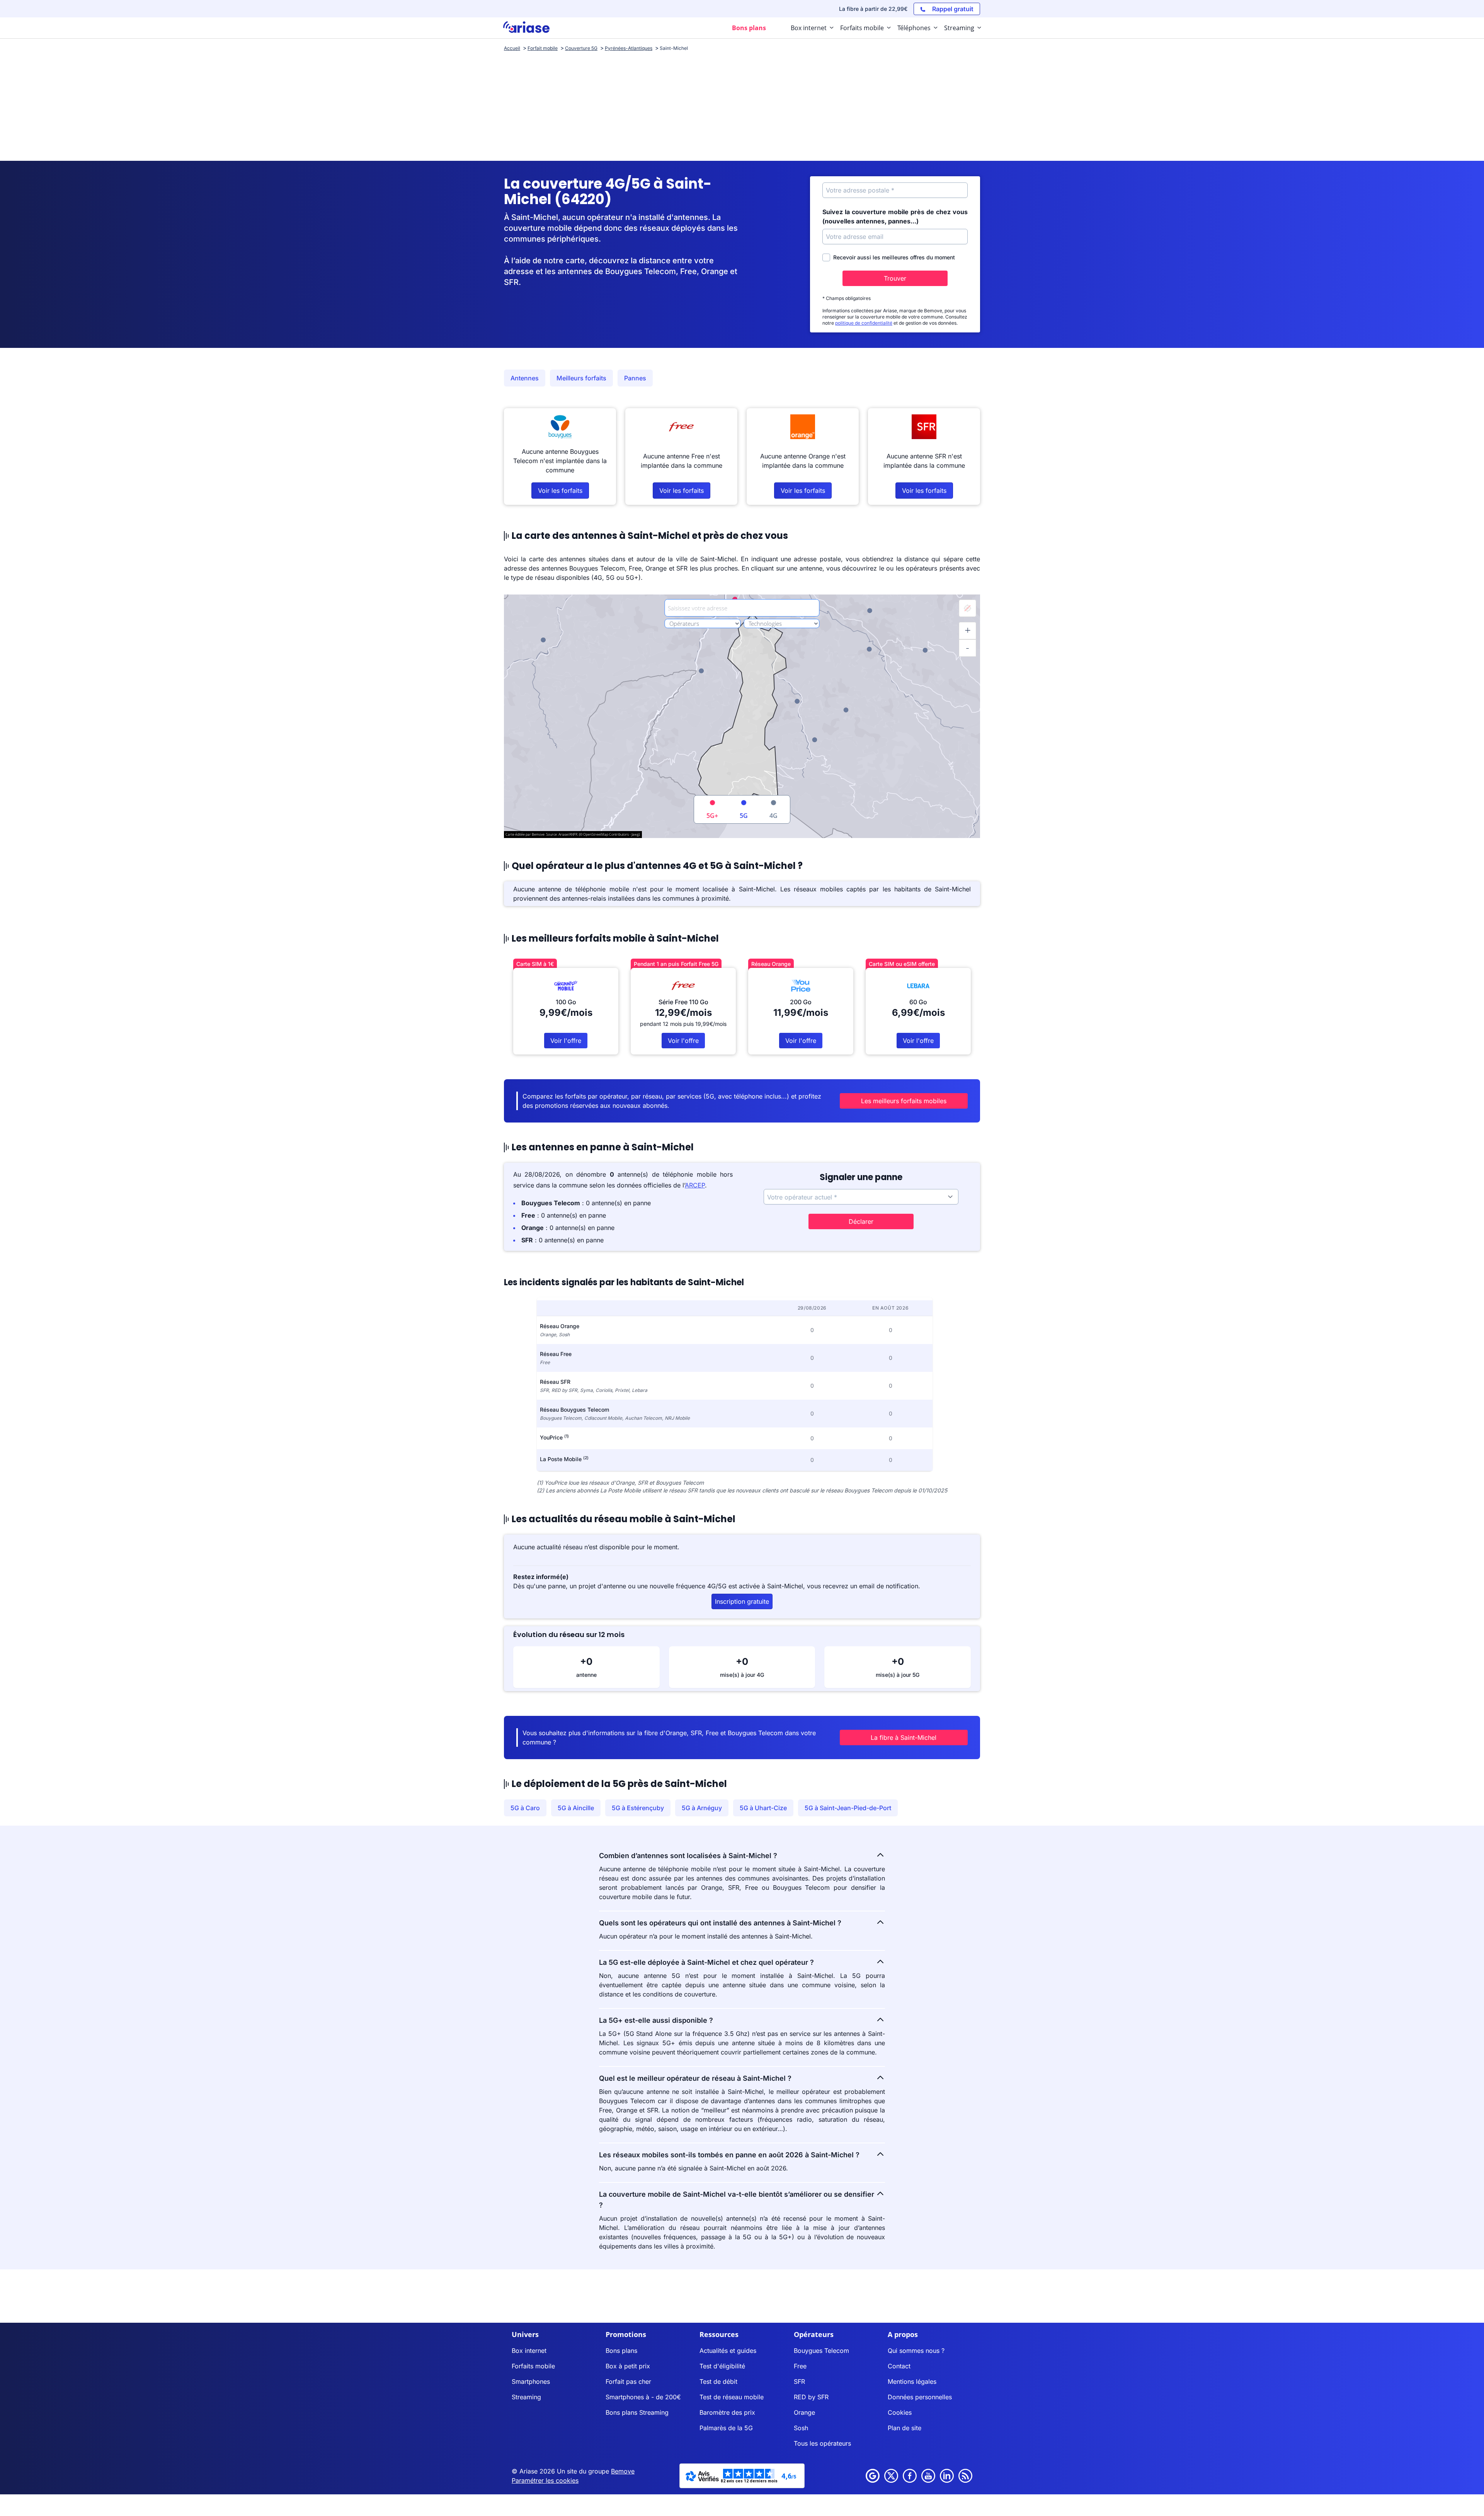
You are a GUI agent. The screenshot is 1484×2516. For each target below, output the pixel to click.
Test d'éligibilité (722, 2366)
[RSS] (965, 2476)
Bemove (623, 2471)
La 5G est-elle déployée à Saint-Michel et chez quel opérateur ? (706, 1962)
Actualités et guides (728, 2351)
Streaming (526, 2397)
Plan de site (905, 2428)
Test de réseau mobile (732, 2397)
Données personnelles (920, 2397)
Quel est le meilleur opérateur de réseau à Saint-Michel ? (695, 2078)
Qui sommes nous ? (916, 2351)
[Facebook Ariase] (910, 2476)
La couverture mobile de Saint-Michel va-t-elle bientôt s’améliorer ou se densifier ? (737, 2200)
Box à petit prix (628, 2366)
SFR (799, 2381)
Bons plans (621, 2351)
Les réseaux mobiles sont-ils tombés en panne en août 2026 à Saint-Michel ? (729, 2155)
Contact (899, 2366)
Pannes (635, 378)
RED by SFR (811, 2397)
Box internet (529, 2351)
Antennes (525, 378)
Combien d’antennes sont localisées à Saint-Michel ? (688, 1856)
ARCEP (695, 1185)
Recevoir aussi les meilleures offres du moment (894, 257)
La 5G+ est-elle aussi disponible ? (656, 2020)
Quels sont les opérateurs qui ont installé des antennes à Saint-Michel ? (720, 1923)
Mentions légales (912, 2381)
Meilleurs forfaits (581, 378)
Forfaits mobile (533, 2366)
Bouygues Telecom (821, 2351)
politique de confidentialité (864, 323)
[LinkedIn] (947, 2476)
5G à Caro (525, 1808)
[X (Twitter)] (891, 2476)
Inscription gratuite (742, 1601)
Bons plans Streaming (637, 2412)
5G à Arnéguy (702, 1808)
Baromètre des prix (727, 2412)
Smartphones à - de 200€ (643, 2397)
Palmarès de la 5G (726, 2428)
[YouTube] (928, 2476)
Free (800, 2366)
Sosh (801, 2428)
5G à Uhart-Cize (763, 1808)
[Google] (873, 2476)
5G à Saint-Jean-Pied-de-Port (848, 1808)
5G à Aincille (576, 1808)
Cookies (900, 2412)
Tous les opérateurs (822, 2443)
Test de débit (718, 2381)
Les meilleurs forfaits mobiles (904, 1101)
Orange (804, 2412)
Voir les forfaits (560, 491)
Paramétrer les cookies (545, 2480)
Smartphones (531, 2381)
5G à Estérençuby (638, 1808)
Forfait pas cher (628, 2381)
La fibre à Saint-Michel (904, 1738)
